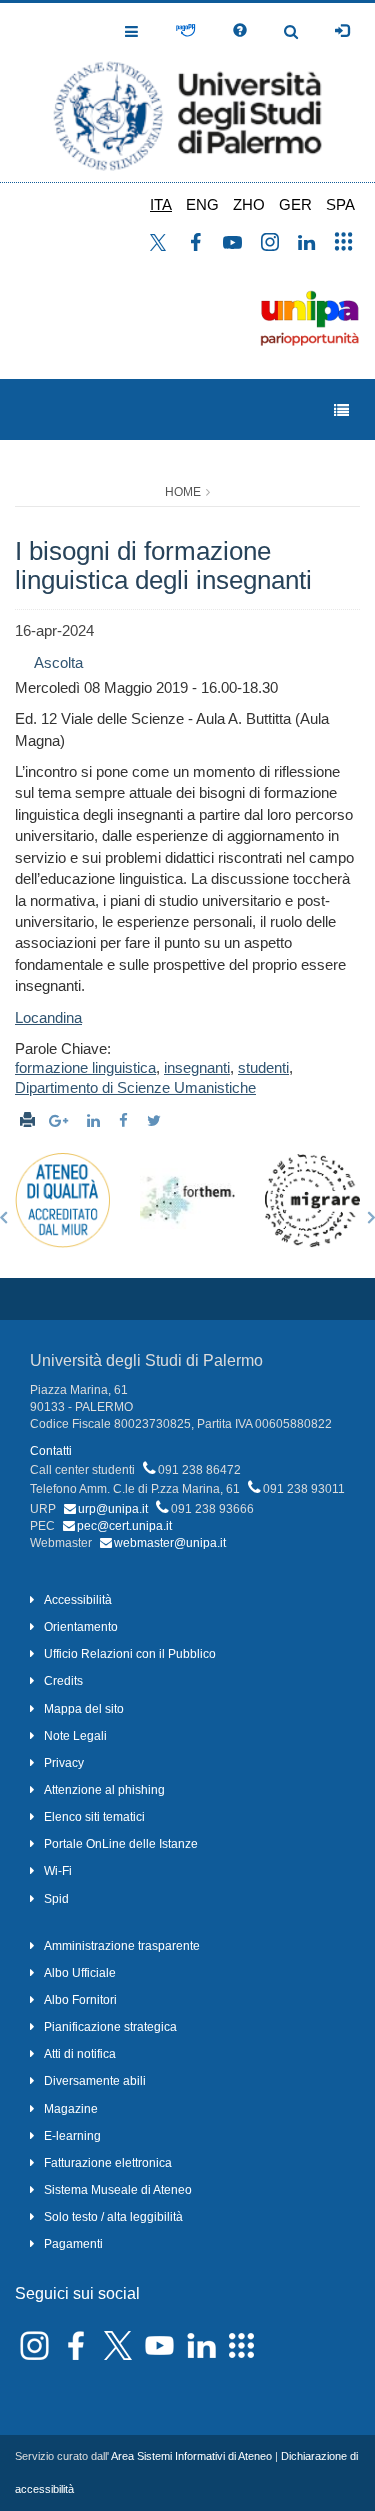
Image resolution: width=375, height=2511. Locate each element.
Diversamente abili (95, 2081)
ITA (161, 204)
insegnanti (197, 1067)
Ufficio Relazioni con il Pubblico (130, 1654)
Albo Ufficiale (80, 1973)
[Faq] (240, 31)
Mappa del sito (84, 1709)
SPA (340, 204)
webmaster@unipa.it (170, 1543)
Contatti (51, 1451)
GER (295, 204)
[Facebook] (126, 1120)
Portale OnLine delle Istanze (121, 1844)
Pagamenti (73, 2244)
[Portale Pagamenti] (185, 31)
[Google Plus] (61, 1120)
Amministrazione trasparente (122, 1946)
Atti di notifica (80, 2054)
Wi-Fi (58, 1871)
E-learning (72, 2136)
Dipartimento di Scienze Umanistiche (135, 1087)
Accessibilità (78, 1600)
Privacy (64, 1763)
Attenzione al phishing (104, 1790)
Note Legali (75, 1736)
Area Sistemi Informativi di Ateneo (191, 2456)
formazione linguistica (85, 1067)
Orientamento (81, 1627)
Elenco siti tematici (94, 1817)
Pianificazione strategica (110, 2027)
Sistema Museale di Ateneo (118, 2190)
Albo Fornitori (80, 2000)
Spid (56, 1899)
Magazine (71, 2109)
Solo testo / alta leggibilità (113, 2217)
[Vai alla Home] (187, 92)
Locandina (48, 1017)
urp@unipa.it (113, 1509)
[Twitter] (156, 1120)
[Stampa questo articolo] (27, 1120)
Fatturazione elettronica (108, 2163)
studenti (263, 1067)
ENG (202, 204)
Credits (63, 1681)
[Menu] (341, 410)
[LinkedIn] (96, 1120)
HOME (183, 492)
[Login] (342, 31)
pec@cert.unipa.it (124, 1526)
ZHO (249, 204)
